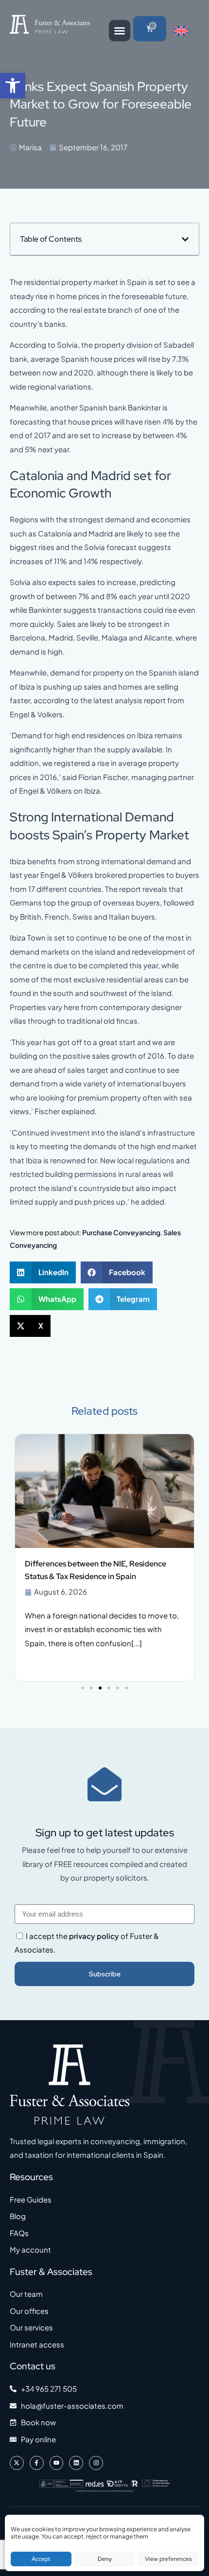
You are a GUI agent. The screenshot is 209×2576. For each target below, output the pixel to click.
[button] (185, 239)
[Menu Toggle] (120, 31)
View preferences (168, 2559)
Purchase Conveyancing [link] (121, 1232)
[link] (13, 86)
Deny (105, 2559)
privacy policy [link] (94, 1936)
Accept (41, 2559)
